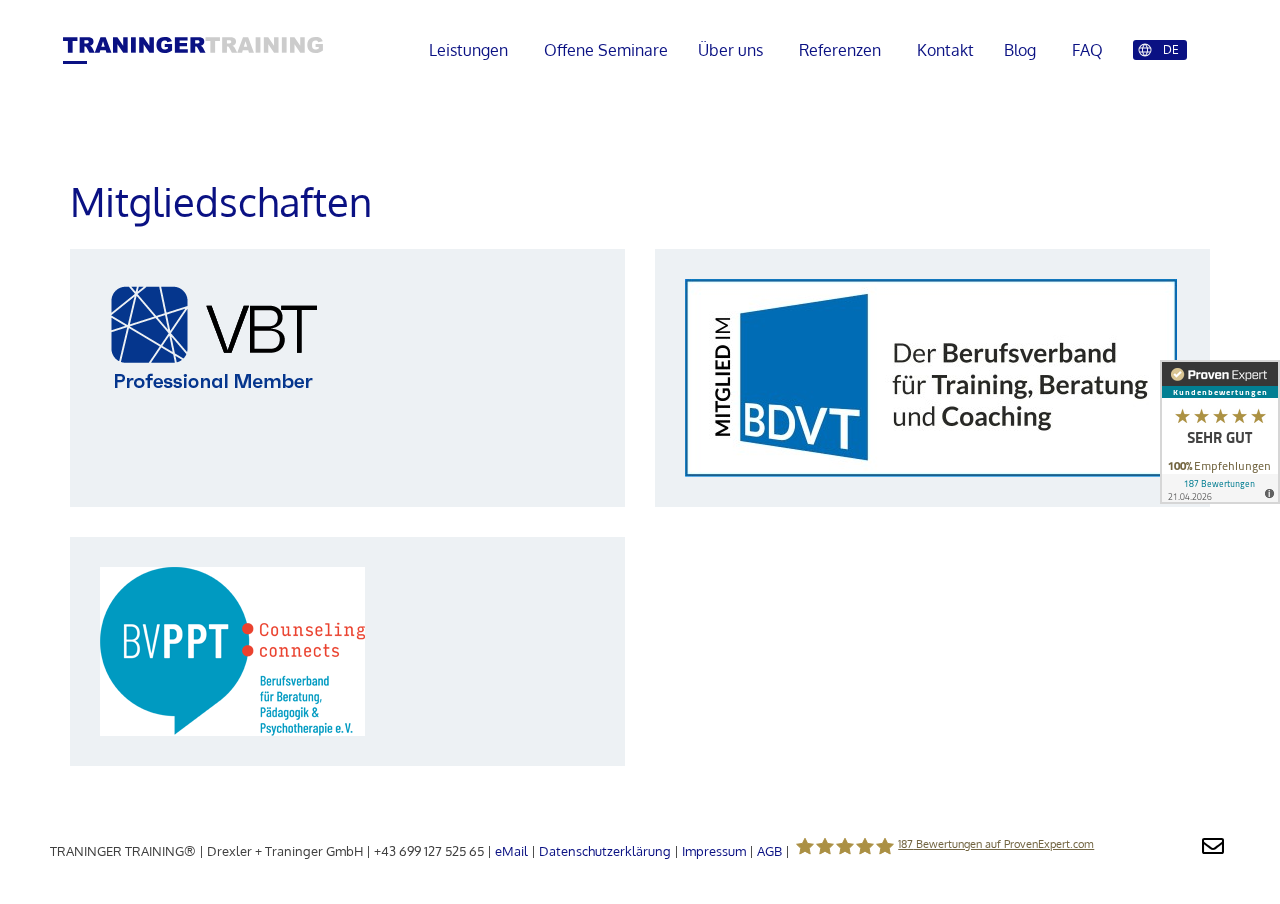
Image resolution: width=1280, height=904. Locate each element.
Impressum (714, 851)
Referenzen (840, 50)
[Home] (193, 47)
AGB (769, 851)
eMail (511, 851)
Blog (1020, 50)
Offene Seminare (606, 50)
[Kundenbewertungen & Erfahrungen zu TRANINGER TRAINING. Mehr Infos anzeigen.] (1220, 436)
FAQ (1087, 50)
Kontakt (945, 50)
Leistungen (468, 50)
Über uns (730, 50)
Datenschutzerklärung (605, 851)
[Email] (1213, 843)
